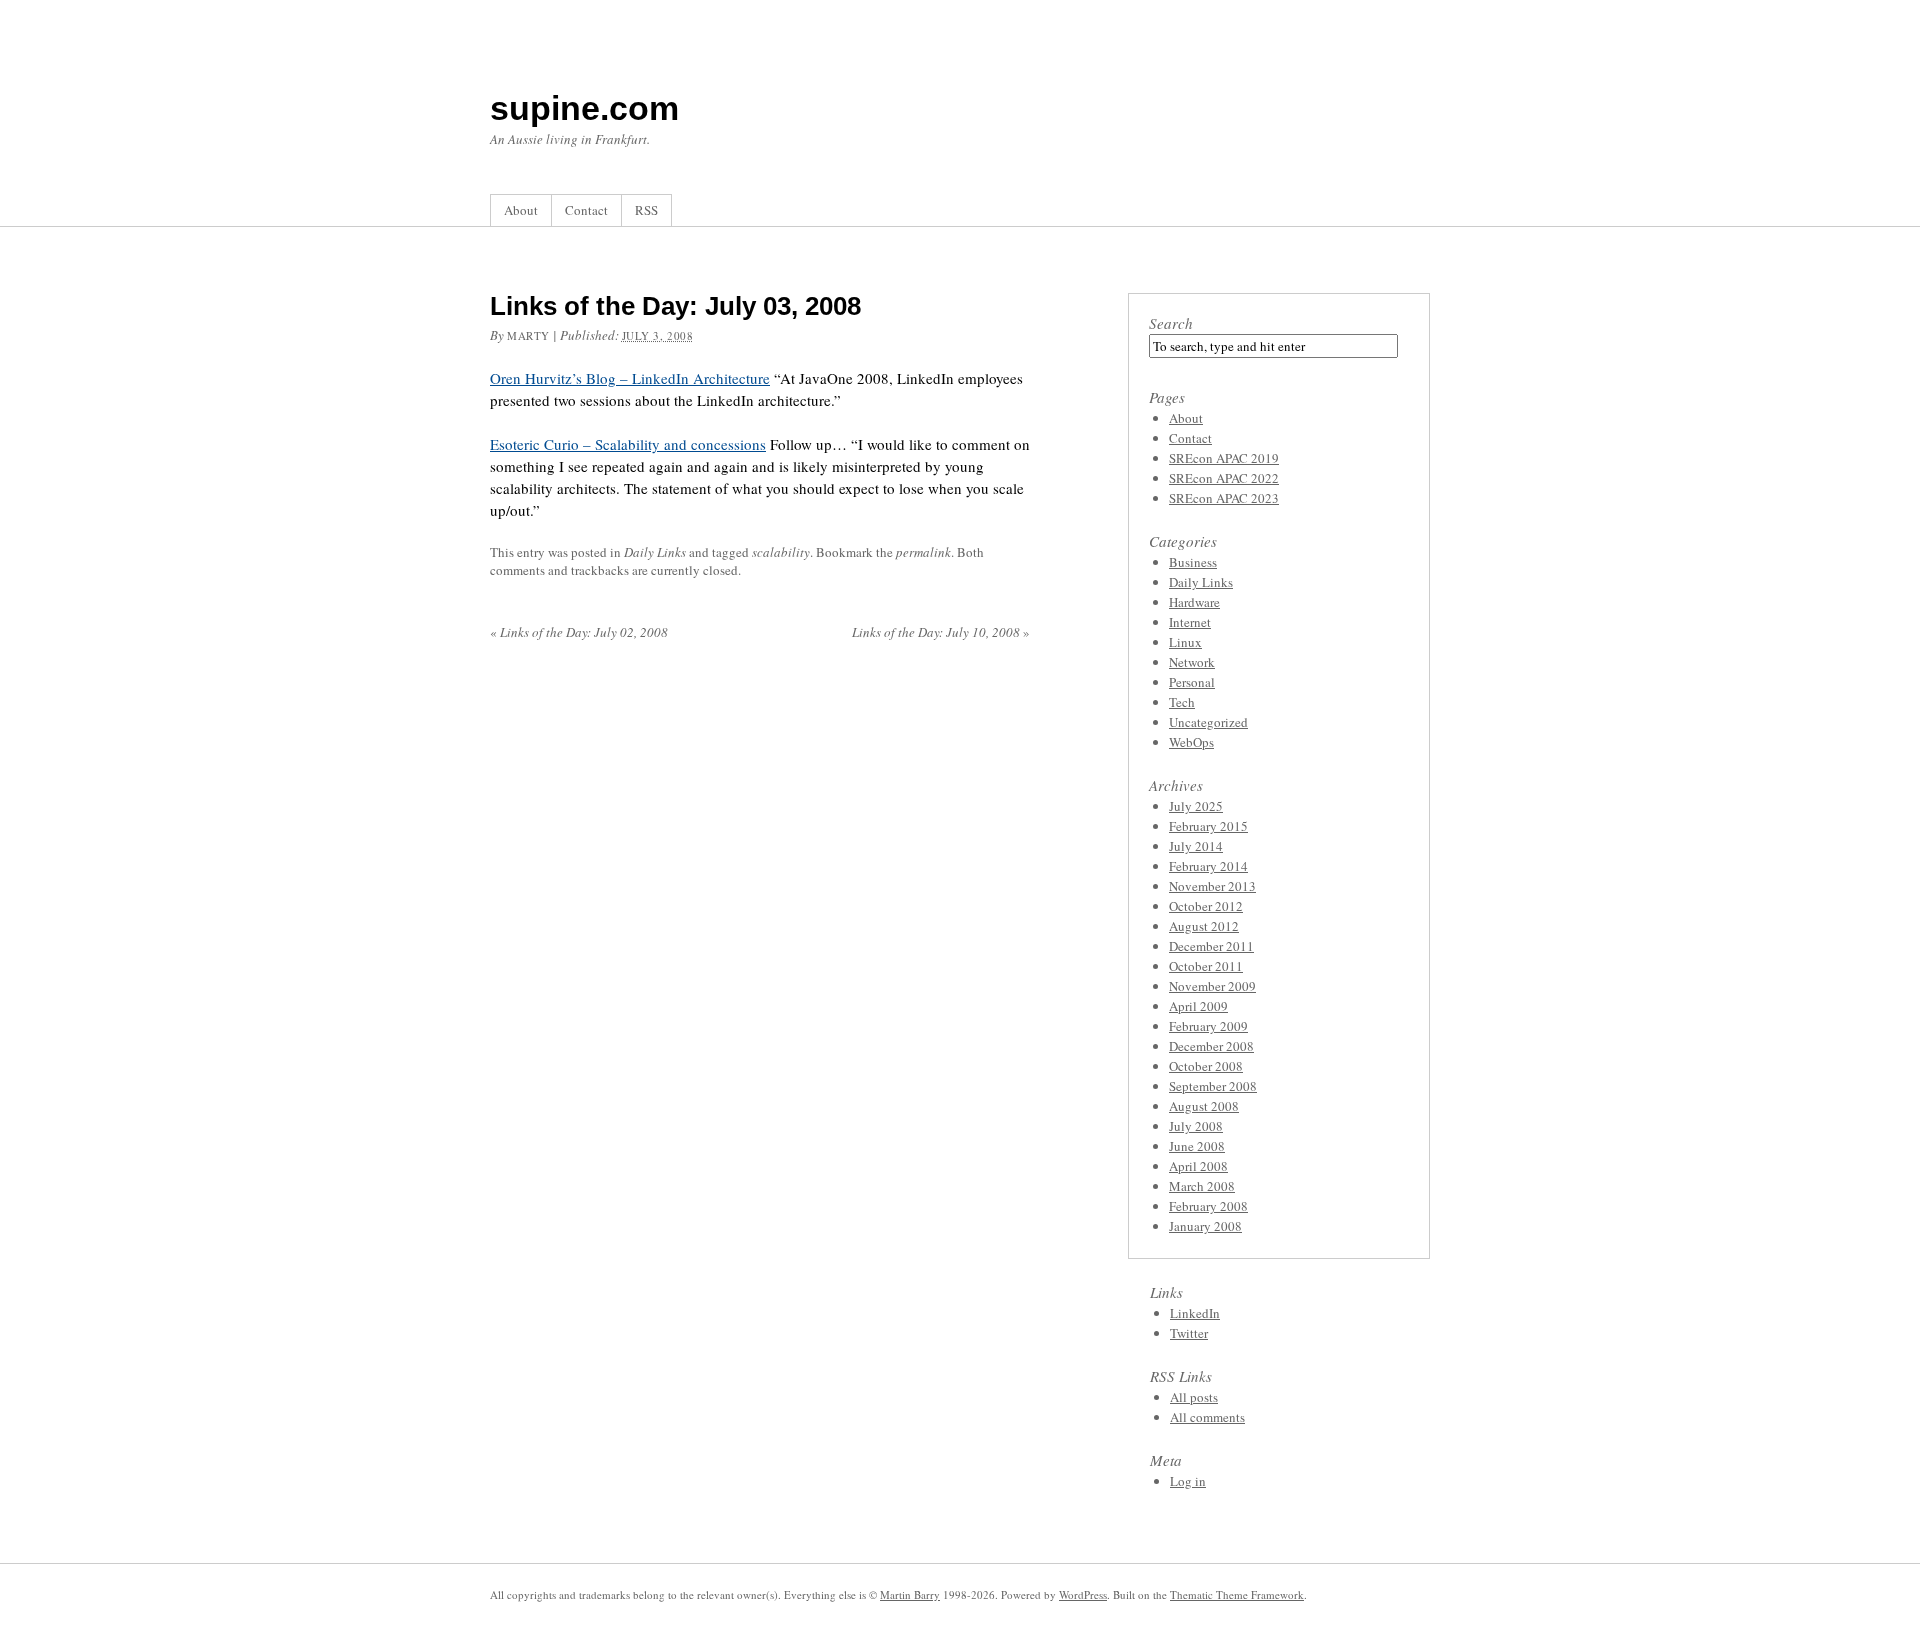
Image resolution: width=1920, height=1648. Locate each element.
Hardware (1194, 602)
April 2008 (1198, 1166)
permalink (923, 552)
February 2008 (1208, 1206)
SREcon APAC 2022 (1224, 478)
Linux (1185, 642)
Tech (1182, 702)
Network (1192, 662)
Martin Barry (910, 1594)
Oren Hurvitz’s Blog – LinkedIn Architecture (630, 378)
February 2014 (1208, 866)
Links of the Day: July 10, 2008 (941, 632)
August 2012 (1204, 926)
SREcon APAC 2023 (1224, 498)
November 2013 (1212, 886)
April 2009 (1198, 1006)
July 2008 (1196, 1126)
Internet (1190, 622)
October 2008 (1206, 1066)
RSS (646, 210)
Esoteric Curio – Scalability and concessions (628, 444)
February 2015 (1208, 826)
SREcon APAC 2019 (1224, 458)
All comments (1207, 1417)
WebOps (1191, 742)
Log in (1188, 1481)
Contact (586, 210)
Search (1171, 323)
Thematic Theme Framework (1237, 1594)
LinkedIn (1195, 1313)
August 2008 (1204, 1106)
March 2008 (1202, 1186)
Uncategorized (1208, 722)
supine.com (584, 108)
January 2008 (1205, 1226)
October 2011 (1206, 966)
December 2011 (1211, 946)
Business (1193, 562)
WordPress (1083, 1594)
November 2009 (1212, 986)
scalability (781, 552)
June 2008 (1197, 1146)
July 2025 (1196, 806)
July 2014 (1196, 846)
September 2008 (1213, 1086)
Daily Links (655, 552)
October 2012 (1206, 906)
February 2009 (1208, 1026)
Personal (1192, 682)
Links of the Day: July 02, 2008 (579, 632)
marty (528, 335)
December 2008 (1211, 1046)
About (521, 210)
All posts (1194, 1397)
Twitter (1189, 1333)
